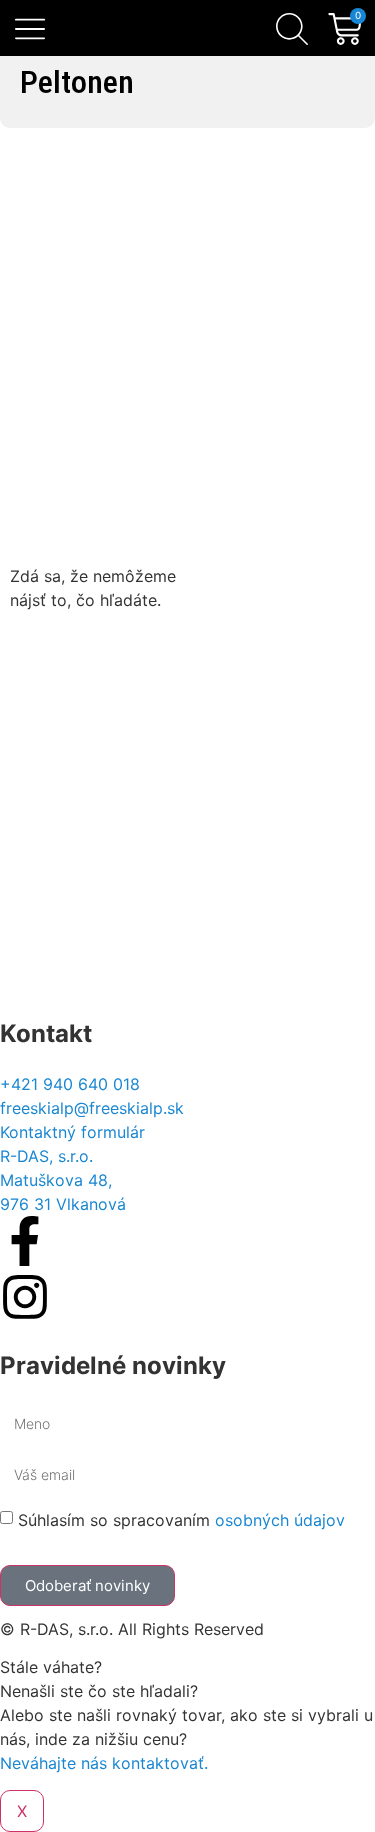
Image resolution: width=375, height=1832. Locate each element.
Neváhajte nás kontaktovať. (104, 1763)
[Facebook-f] (25, 1241)
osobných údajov (280, 1520)
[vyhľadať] (292, 29)
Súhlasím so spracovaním (181, 1520)
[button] (30, 30)
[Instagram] (25, 1297)
